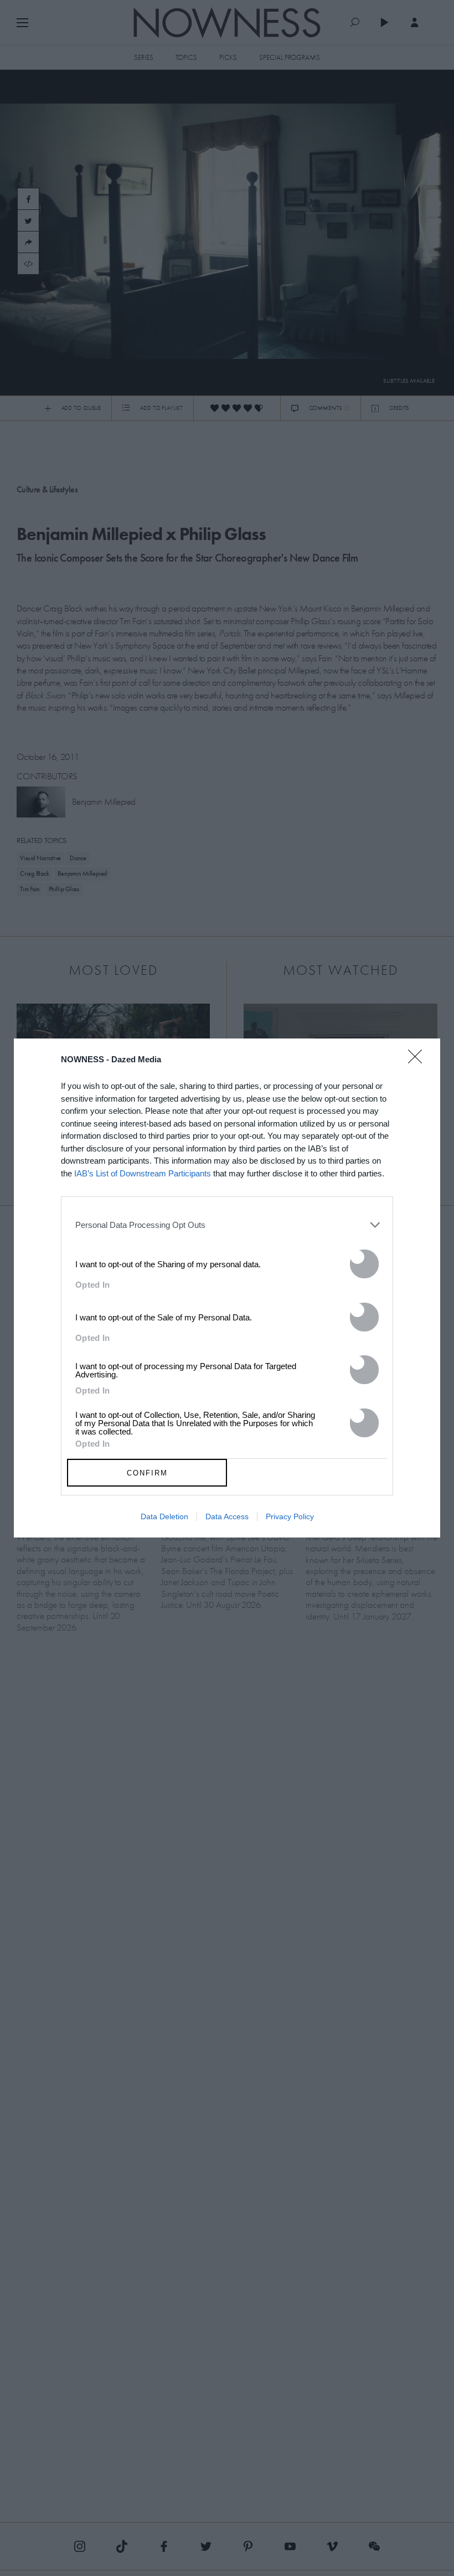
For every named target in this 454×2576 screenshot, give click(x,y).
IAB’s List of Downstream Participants (143, 1173)
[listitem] (227, 1225)
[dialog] (227, 1288)
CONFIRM (147, 1473)
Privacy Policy (290, 1516)
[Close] (419, 1063)
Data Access (227, 1516)
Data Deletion (164, 1516)
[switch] (364, 1264)
